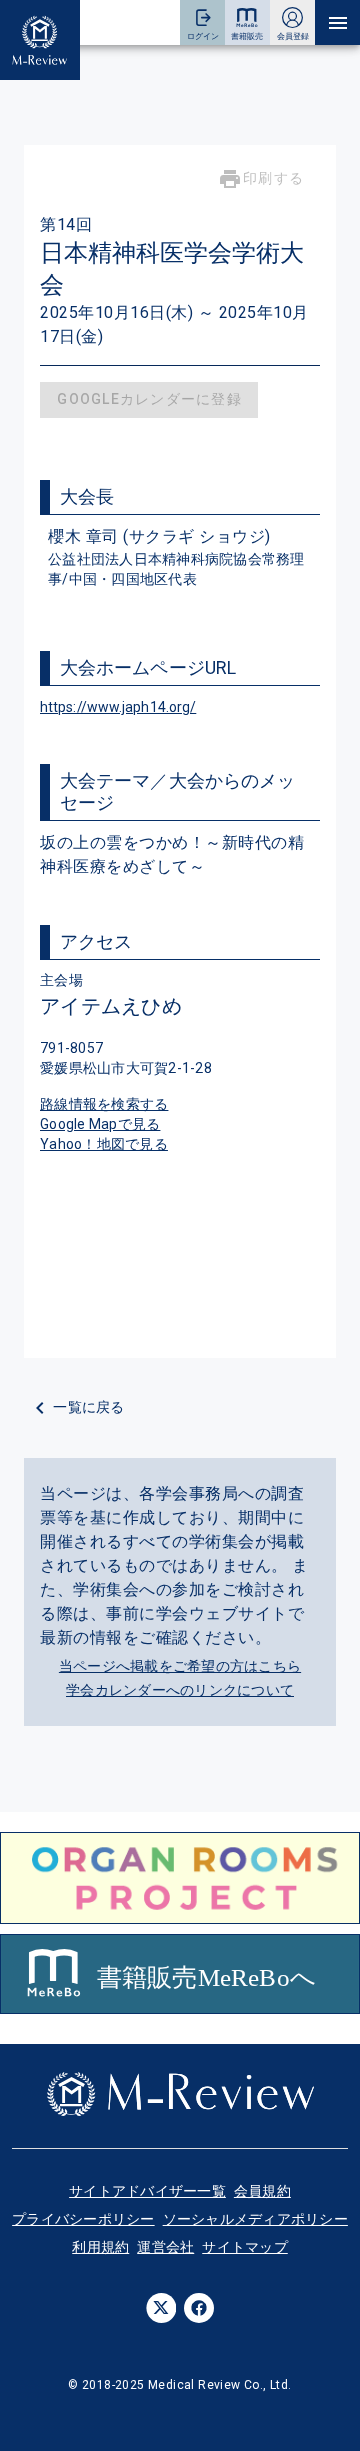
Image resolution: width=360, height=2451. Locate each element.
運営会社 (165, 2247)
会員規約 (262, 2191)
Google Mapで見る (100, 1124)
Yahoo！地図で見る (104, 1144)
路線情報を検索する (104, 1104)
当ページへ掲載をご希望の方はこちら (180, 1666)
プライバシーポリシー (83, 2219)
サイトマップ (245, 2247)
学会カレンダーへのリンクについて (180, 1690)
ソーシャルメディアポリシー (255, 2219)
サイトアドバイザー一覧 (147, 2191)
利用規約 (100, 2247)
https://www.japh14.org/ (118, 707)
